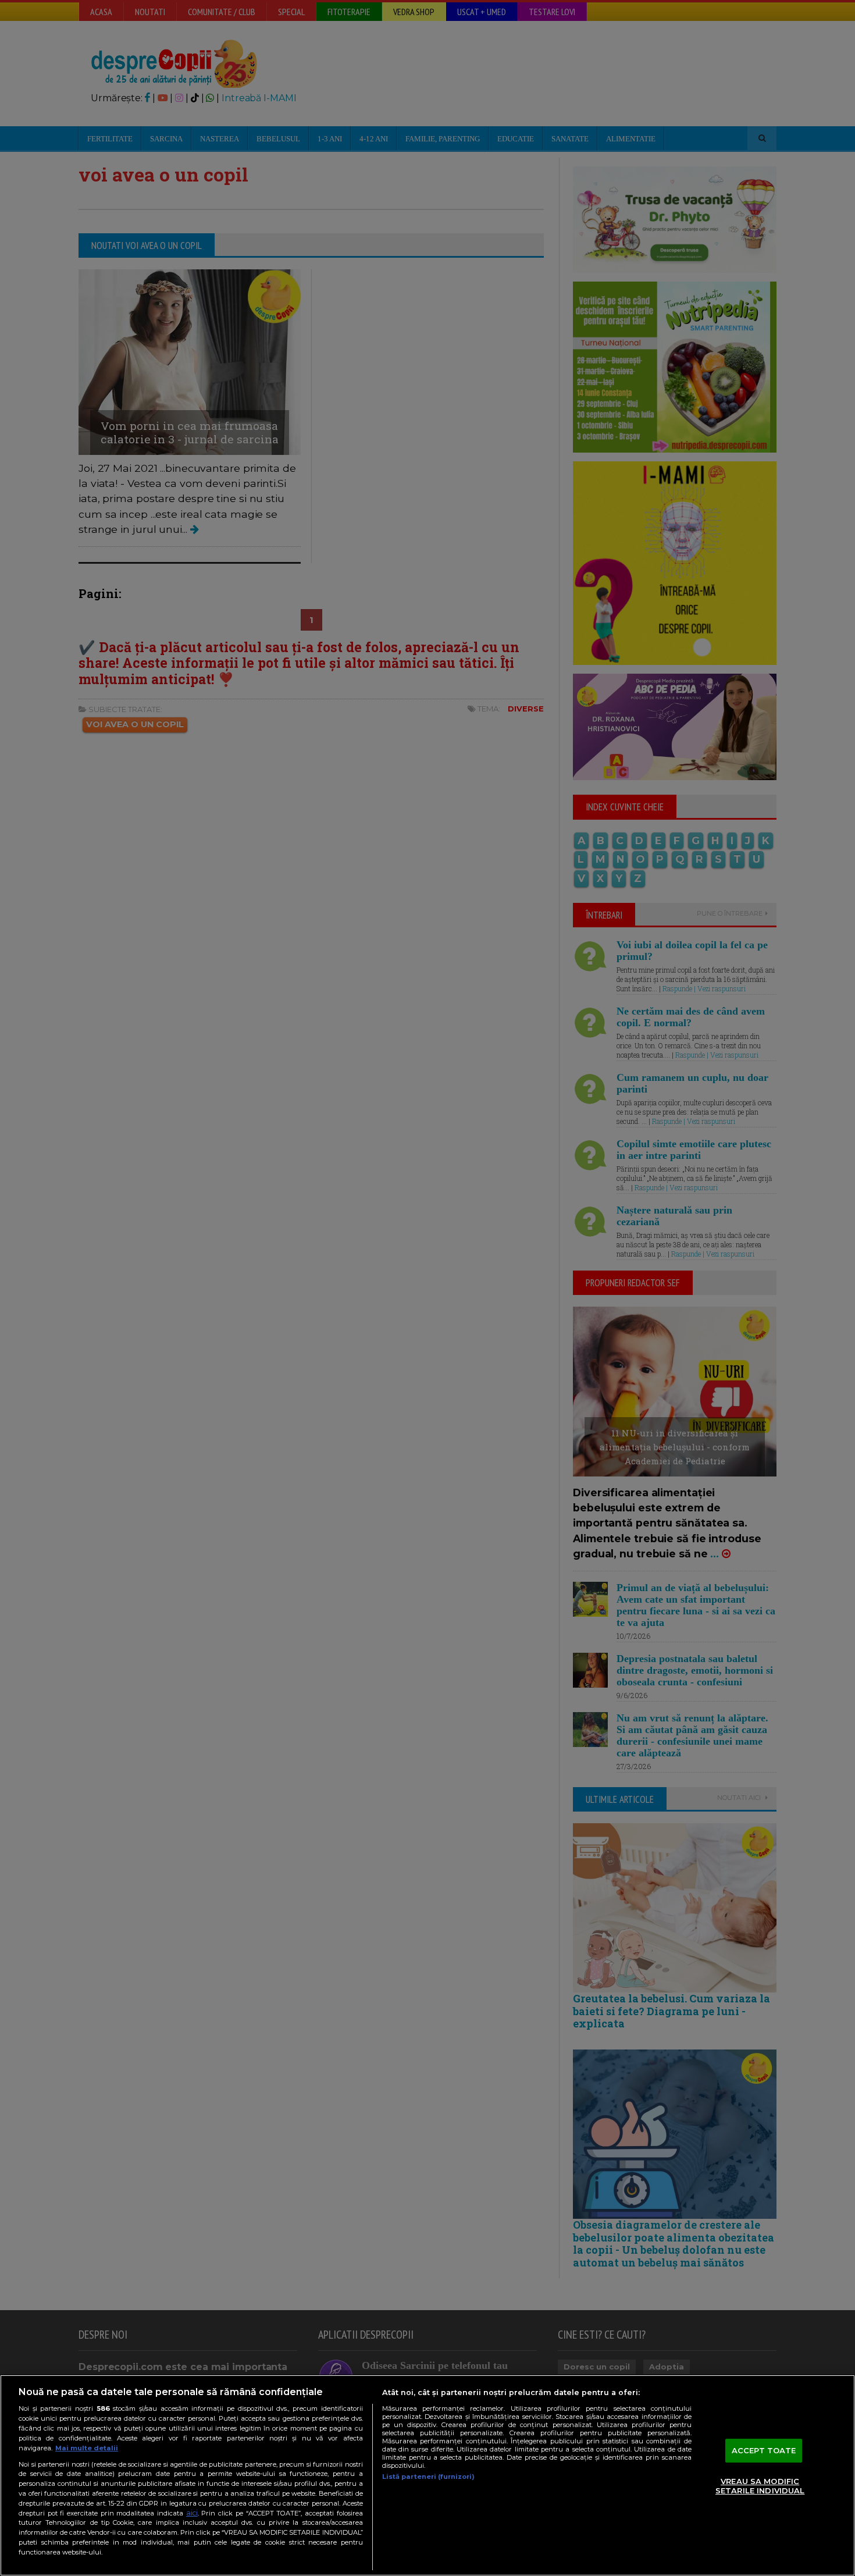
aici (192, 2513)
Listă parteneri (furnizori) (428, 2477)
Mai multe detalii (87, 2448)
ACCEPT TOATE (764, 2450)
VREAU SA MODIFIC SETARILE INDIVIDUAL (760, 2486)
